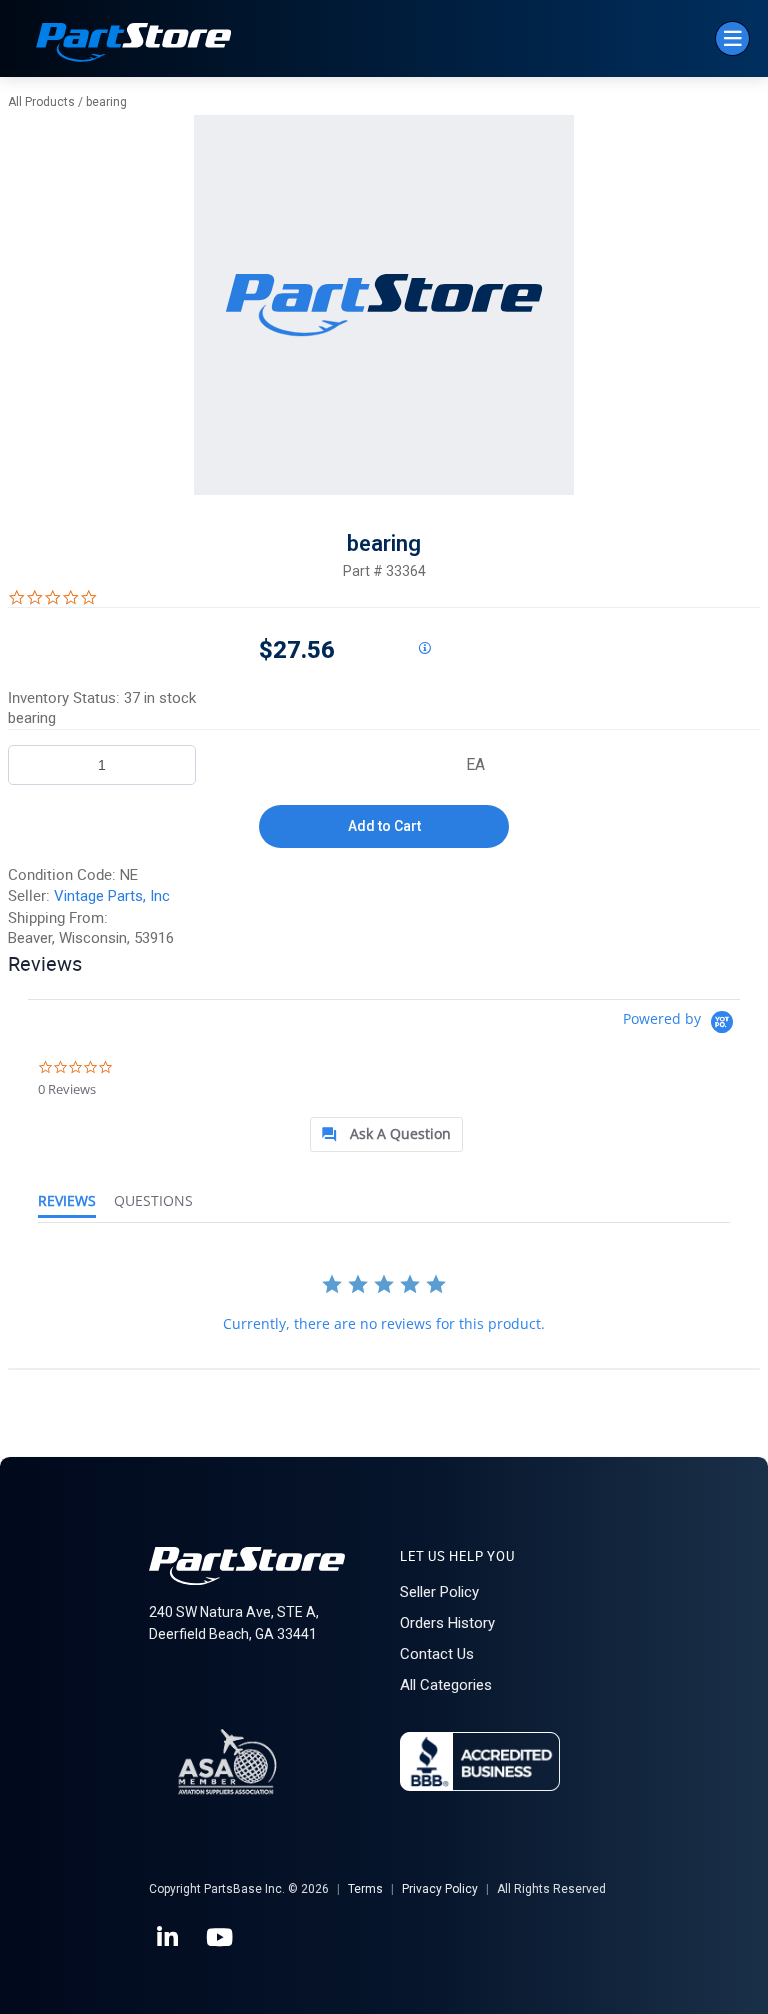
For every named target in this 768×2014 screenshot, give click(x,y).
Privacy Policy (440, 1889)
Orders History (447, 1623)
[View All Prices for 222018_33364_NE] (424, 649)
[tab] (386, 1134)
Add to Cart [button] (384, 826)
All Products (41, 102)
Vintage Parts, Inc (112, 896)
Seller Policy (439, 1592)
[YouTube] (221, 1938)
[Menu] (732, 38)
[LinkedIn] (169, 1938)
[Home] (134, 44)
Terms (365, 1889)
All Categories (446, 1685)
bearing (106, 102)
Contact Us (437, 1654)
